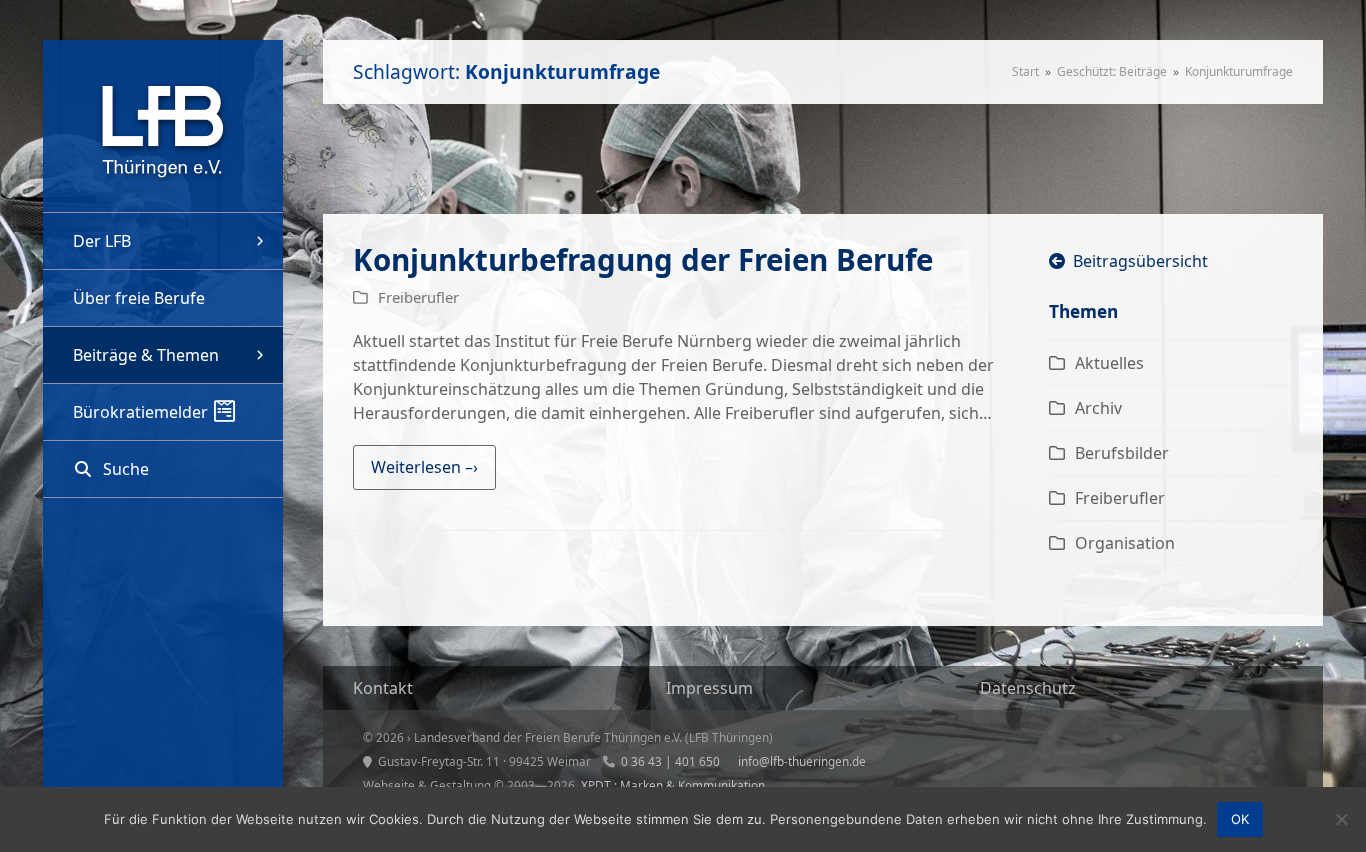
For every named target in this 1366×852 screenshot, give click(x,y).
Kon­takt (383, 688)
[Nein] (1341, 819)
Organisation (1125, 543)
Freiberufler (418, 297)
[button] (163, 469)
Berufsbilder (1122, 453)
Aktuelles (1109, 363)
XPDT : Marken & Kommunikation (673, 785)
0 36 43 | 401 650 (670, 761)
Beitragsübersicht (1136, 261)
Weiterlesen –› (424, 467)
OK (1240, 819)
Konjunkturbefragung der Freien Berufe (643, 259)
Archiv (1098, 408)
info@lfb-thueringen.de (802, 761)
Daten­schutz (1028, 688)
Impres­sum (709, 688)
